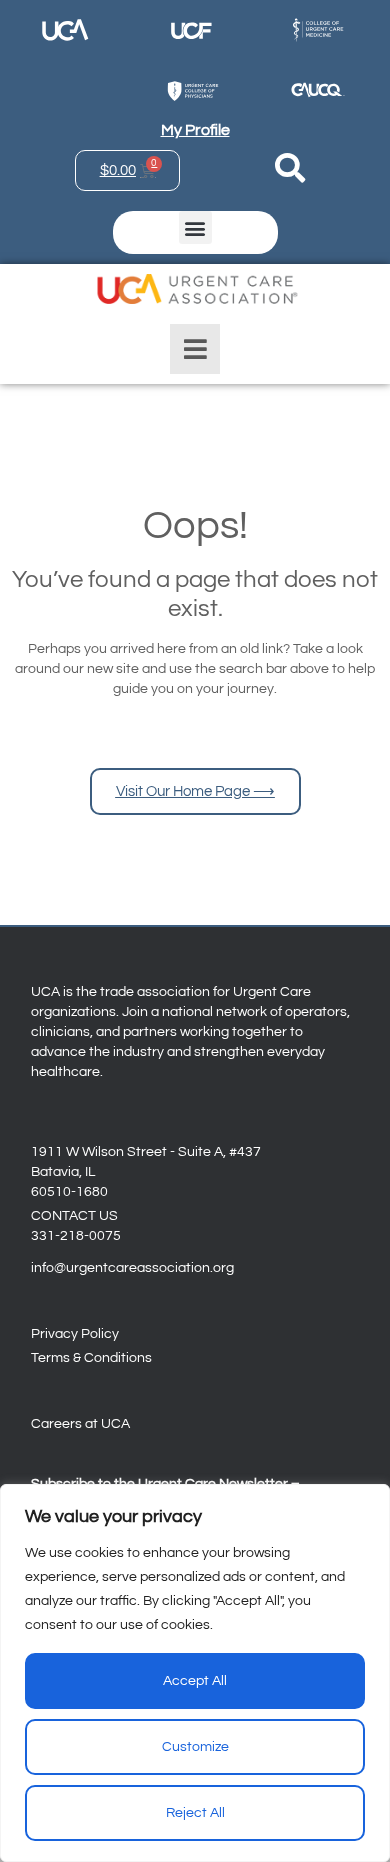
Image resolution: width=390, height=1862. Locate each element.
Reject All (195, 1813)
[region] (195, 1673)
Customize (195, 1747)
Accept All (195, 1681)
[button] (195, 227)
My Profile (195, 130)
